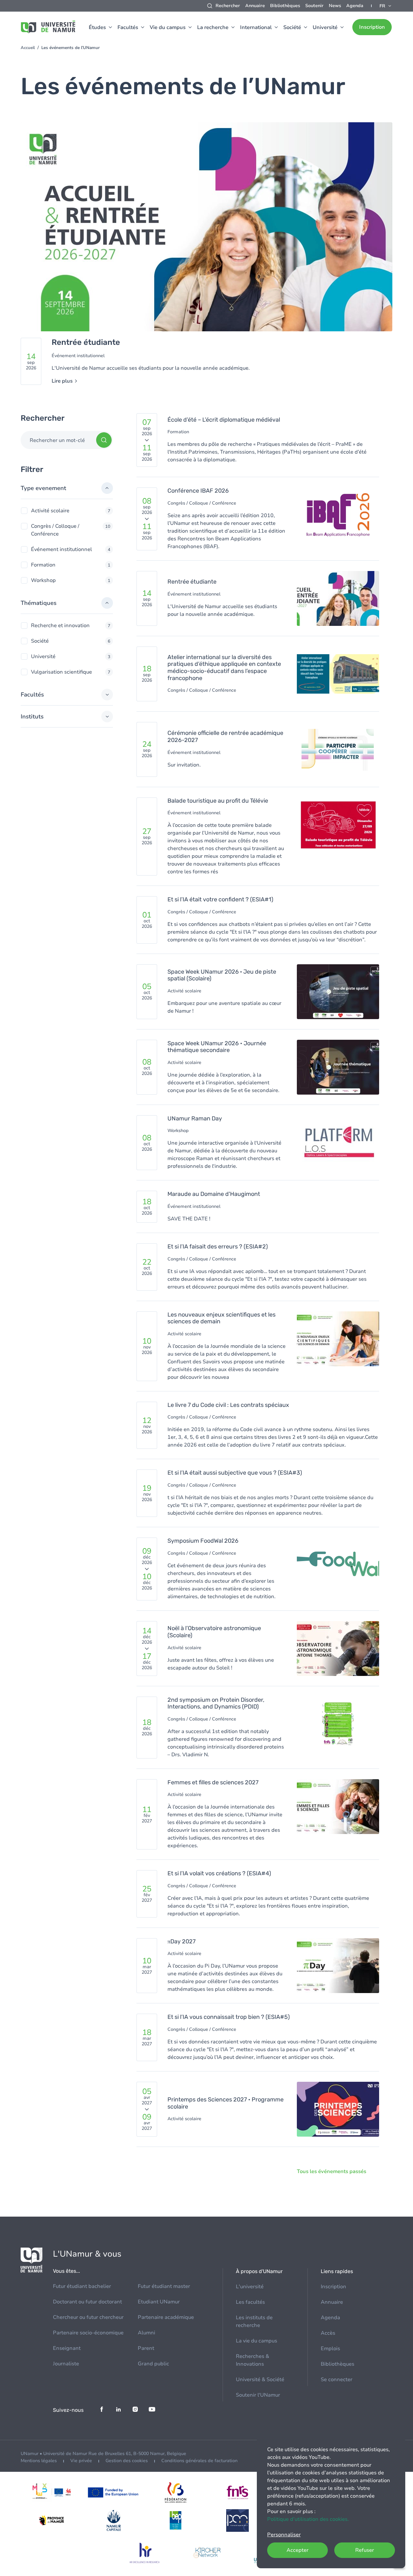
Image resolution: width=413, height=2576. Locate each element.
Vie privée (81, 2461)
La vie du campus (257, 2341)
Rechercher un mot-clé (57, 440)
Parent (146, 2348)
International (256, 27)
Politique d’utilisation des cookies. (308, 2519)
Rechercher (228, 6)
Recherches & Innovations (252, 2360)
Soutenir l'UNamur (258, 2395)
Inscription (372, 27)
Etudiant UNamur (159, 2302)
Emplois (330, 2349)
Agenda (355, 6)
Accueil (28, 48)
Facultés (128, 27)
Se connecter (337, 2380)
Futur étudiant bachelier (82, 2286)
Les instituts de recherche (254, 2321)
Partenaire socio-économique (88, 2333)
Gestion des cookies (127, 2461)
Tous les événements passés (332, 2171)
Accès (328, 2333)
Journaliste (66, 2364)
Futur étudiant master (164, 2286)
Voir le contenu (206, 257)
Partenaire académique (166, 2317)
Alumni (146, 2333)
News (335, 6)
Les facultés (250, 2302)
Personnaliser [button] (284, 2535)
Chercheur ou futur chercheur (88, 2317)
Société (292, 27)
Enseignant (67, 2348)
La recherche (213, 27)
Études (97, 27)
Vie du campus (168, 27)
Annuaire (255, 6)
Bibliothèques (285, 6)
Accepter (297, 2550)
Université (325, 27)
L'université (250, 2287)
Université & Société (260, 2380)
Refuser (365, 2550)
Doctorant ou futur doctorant (87, 2302)
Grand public (153, 2364)
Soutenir (314, 6)
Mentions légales (39, 2461)
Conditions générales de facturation (199, 2461)
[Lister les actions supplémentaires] (386, 6)
